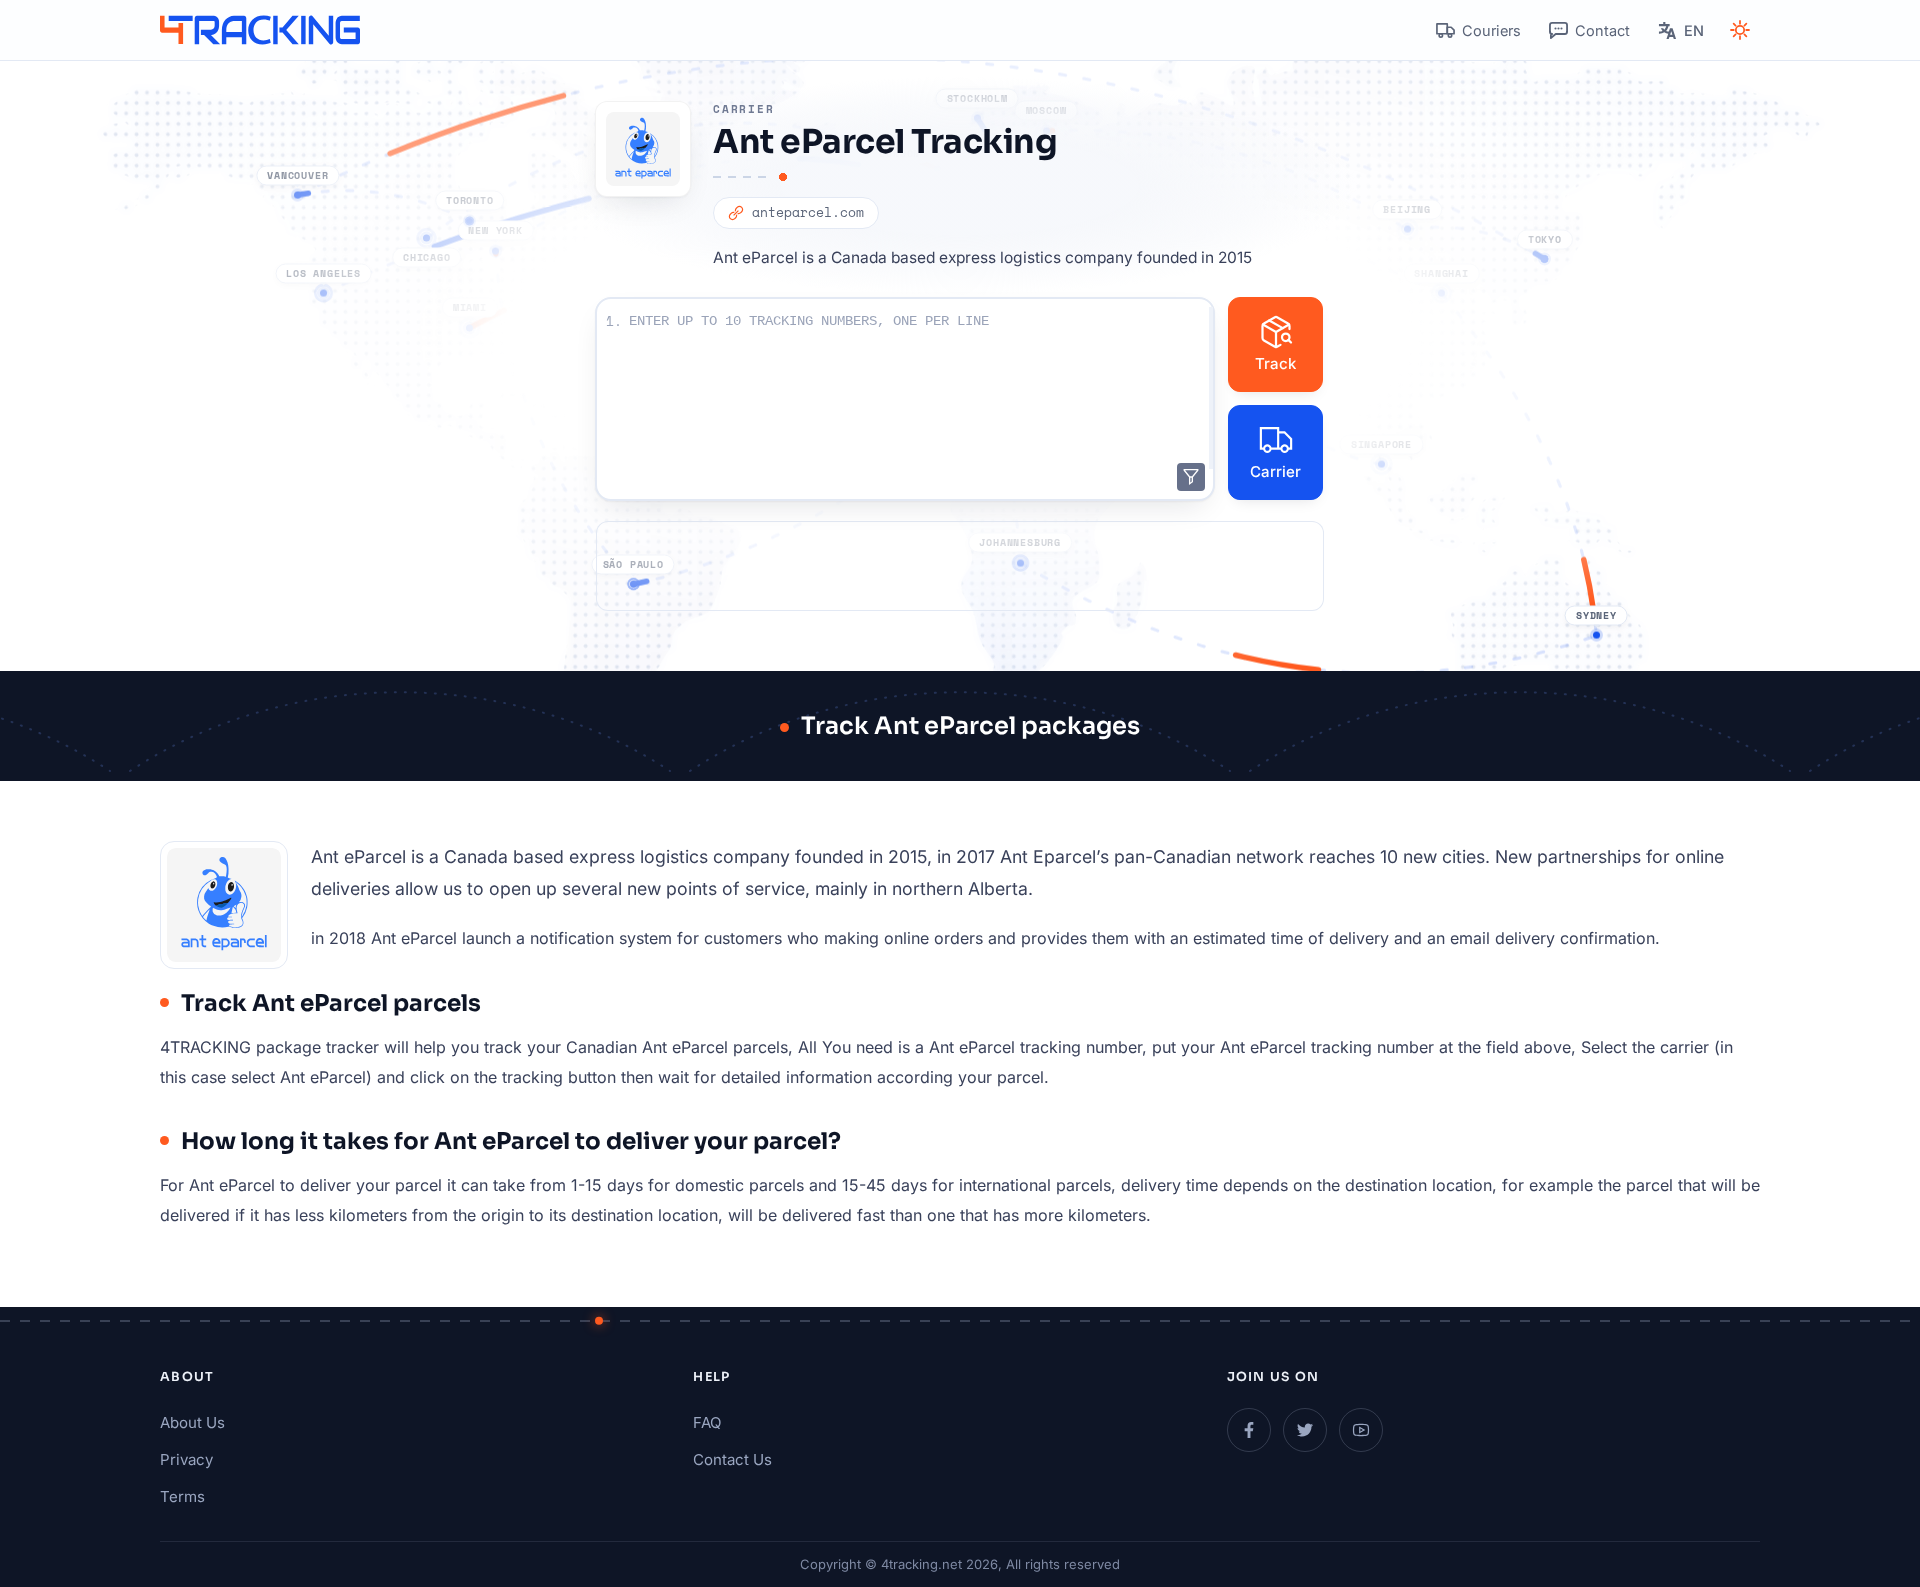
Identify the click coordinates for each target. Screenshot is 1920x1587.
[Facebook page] (1249, 1430)
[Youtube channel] (1361, 1430)
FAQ (707, 1422)
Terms (182, 1496)
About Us (192, 1422)
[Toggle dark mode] (1740, 30)
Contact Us (732, 1459)
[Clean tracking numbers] (1191, 477)
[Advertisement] (960, 566)
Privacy (186, 1459)
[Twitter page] (1305, 1430)
